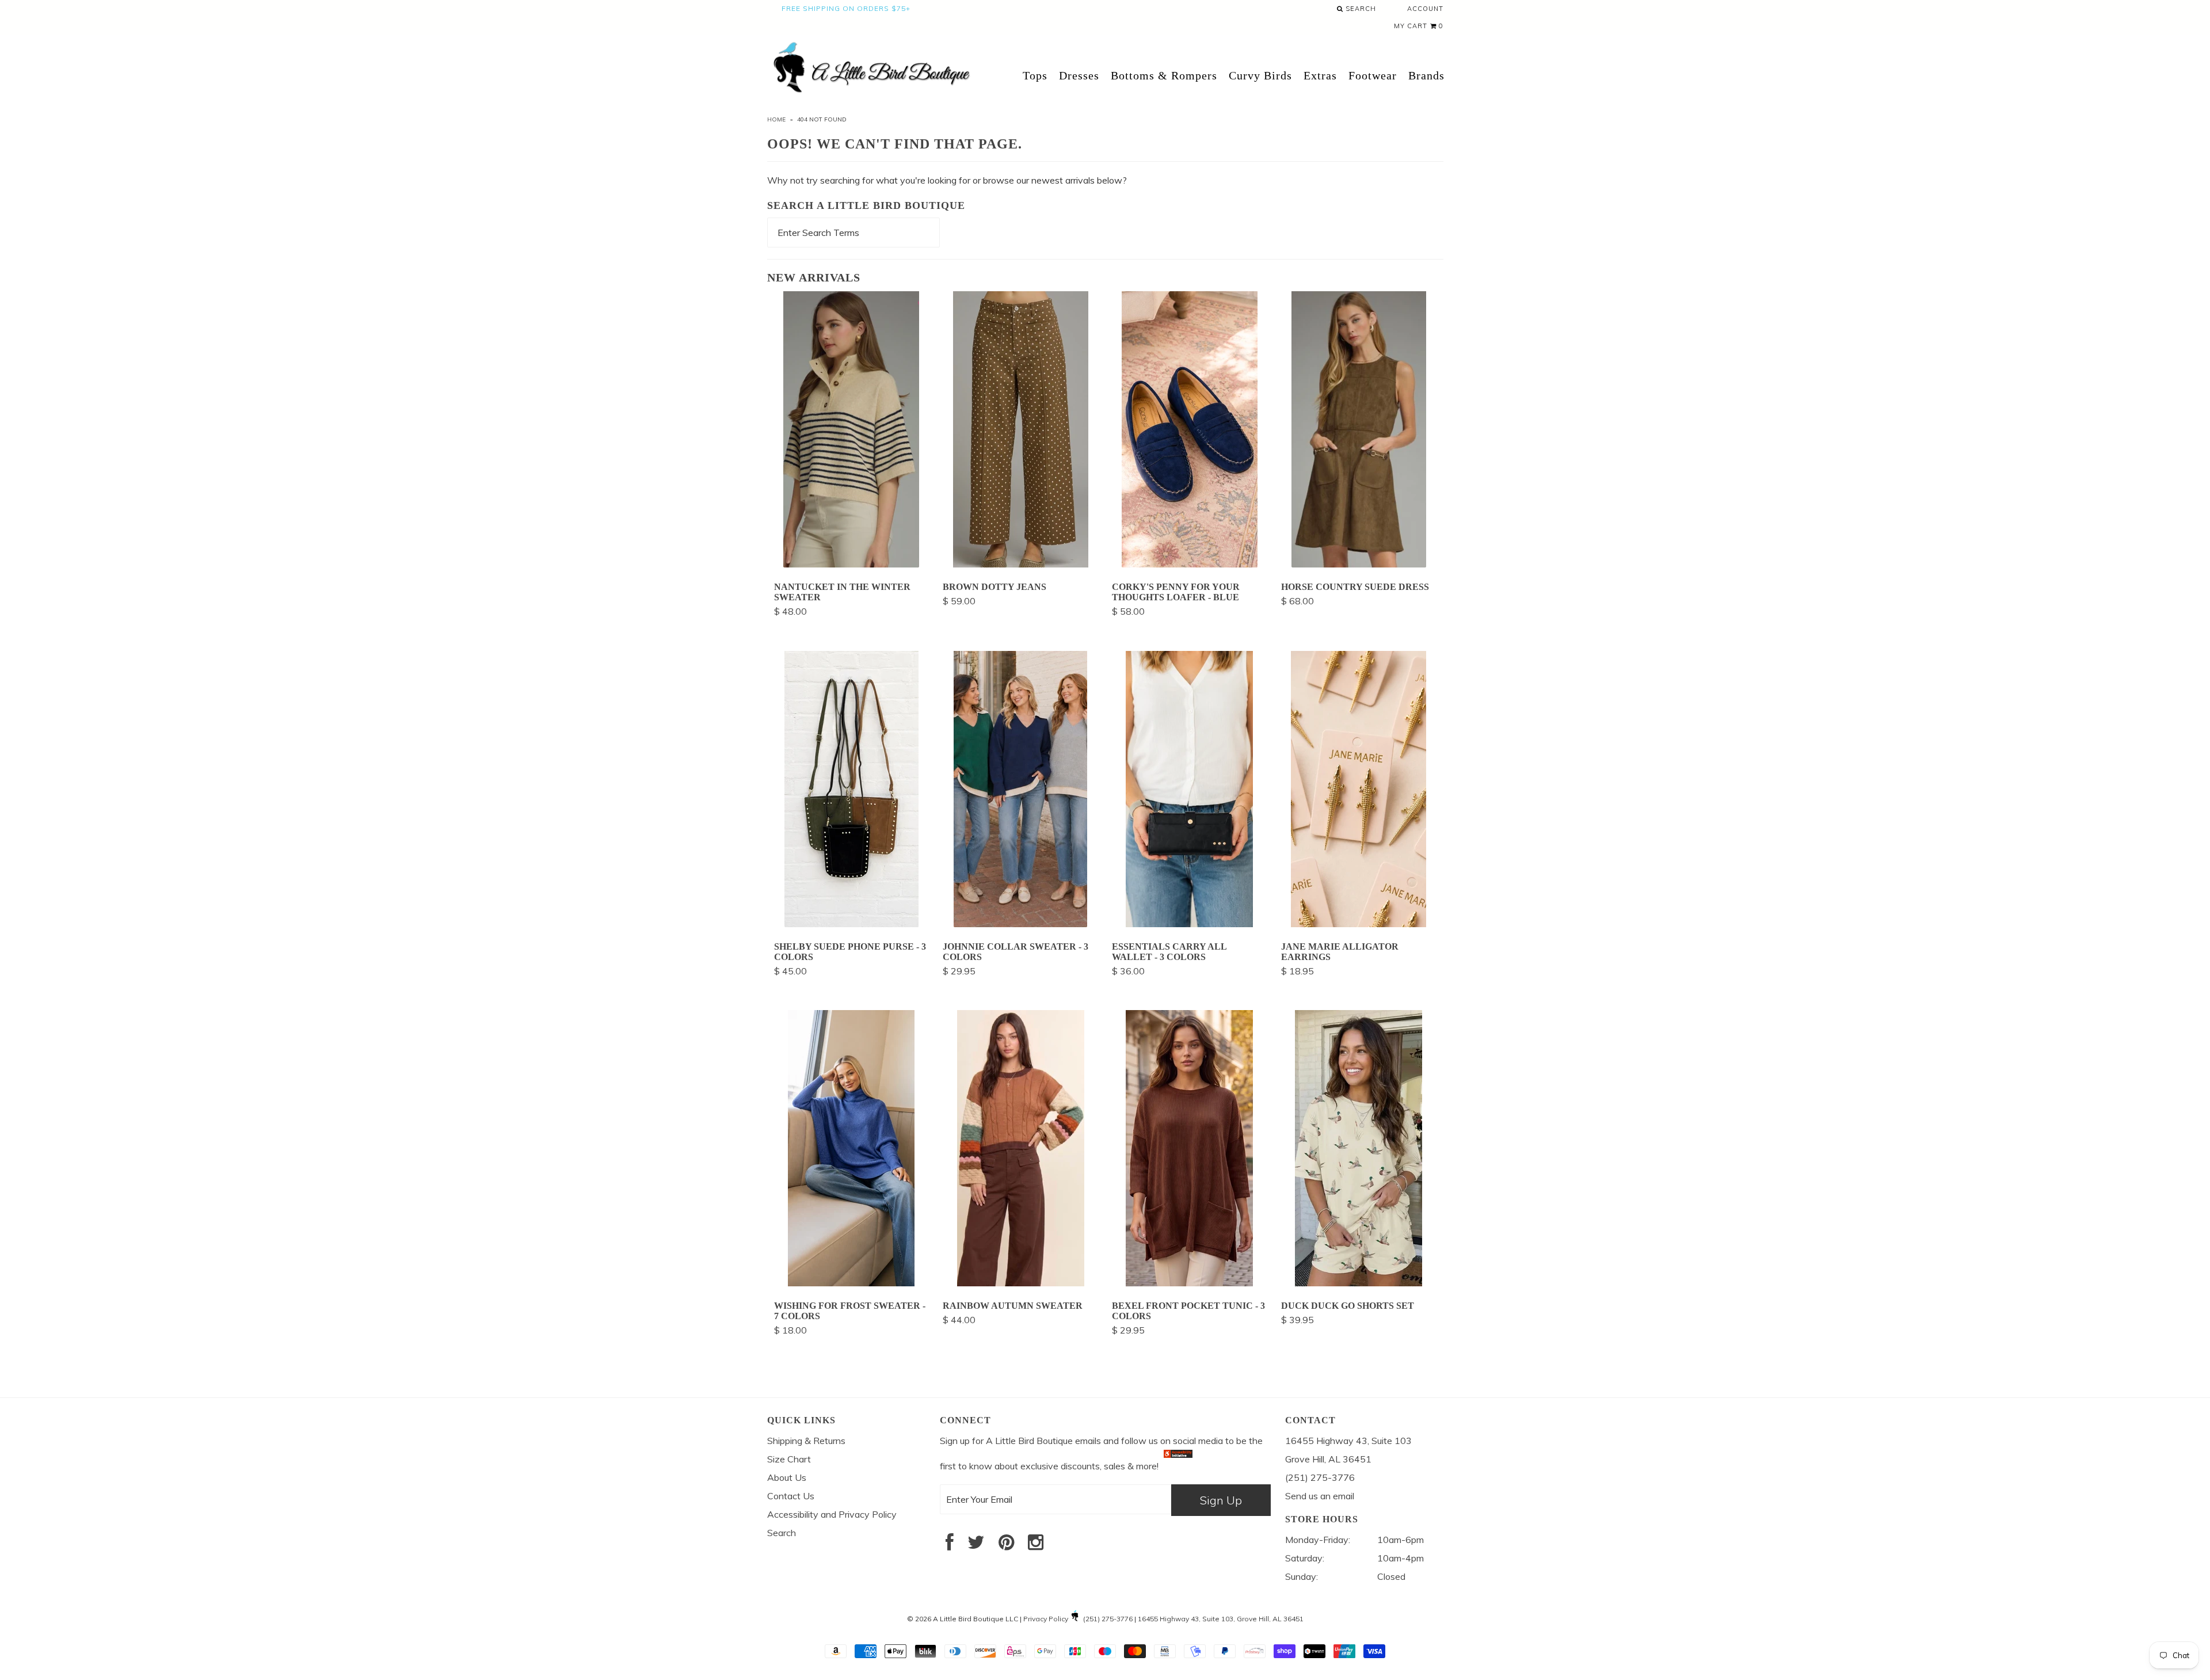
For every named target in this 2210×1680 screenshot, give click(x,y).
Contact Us (791, 1496)
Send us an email (1320, 1496)
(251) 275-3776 (1108, 1619)
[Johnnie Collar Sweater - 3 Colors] (1020, 924)
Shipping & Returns (806, 1441)
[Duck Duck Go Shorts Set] (1359, 1283)
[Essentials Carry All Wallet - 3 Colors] (1189, 924)
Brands (1426, 75)
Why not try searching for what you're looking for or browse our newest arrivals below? (947, 180)
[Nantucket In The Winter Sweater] (851, 564)
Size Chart (789, 1459)
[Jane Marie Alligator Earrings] (1359, 924)
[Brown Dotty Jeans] (1021, 564)
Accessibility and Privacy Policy (832, 1514)
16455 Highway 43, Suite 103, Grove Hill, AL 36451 (1221, 1619)
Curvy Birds (1260, 75)
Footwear (1373, 75)
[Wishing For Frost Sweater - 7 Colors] (851, 1283)
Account (1425, 9)
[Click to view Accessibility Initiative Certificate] (1178, 1466)
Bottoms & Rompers (1164, 75)
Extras (1320, 75)
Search (1360, 9)
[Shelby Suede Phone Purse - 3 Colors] (851, 924)
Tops (1035, 75)
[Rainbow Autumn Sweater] (1021, 1283)
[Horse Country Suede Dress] (1359, 564)
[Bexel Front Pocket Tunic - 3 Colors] (1189, 1283)
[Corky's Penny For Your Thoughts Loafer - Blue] (1190, 564)
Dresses (1079, 75)
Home (776, 119)
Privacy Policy (1046, 1619)
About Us (787, 1477)
